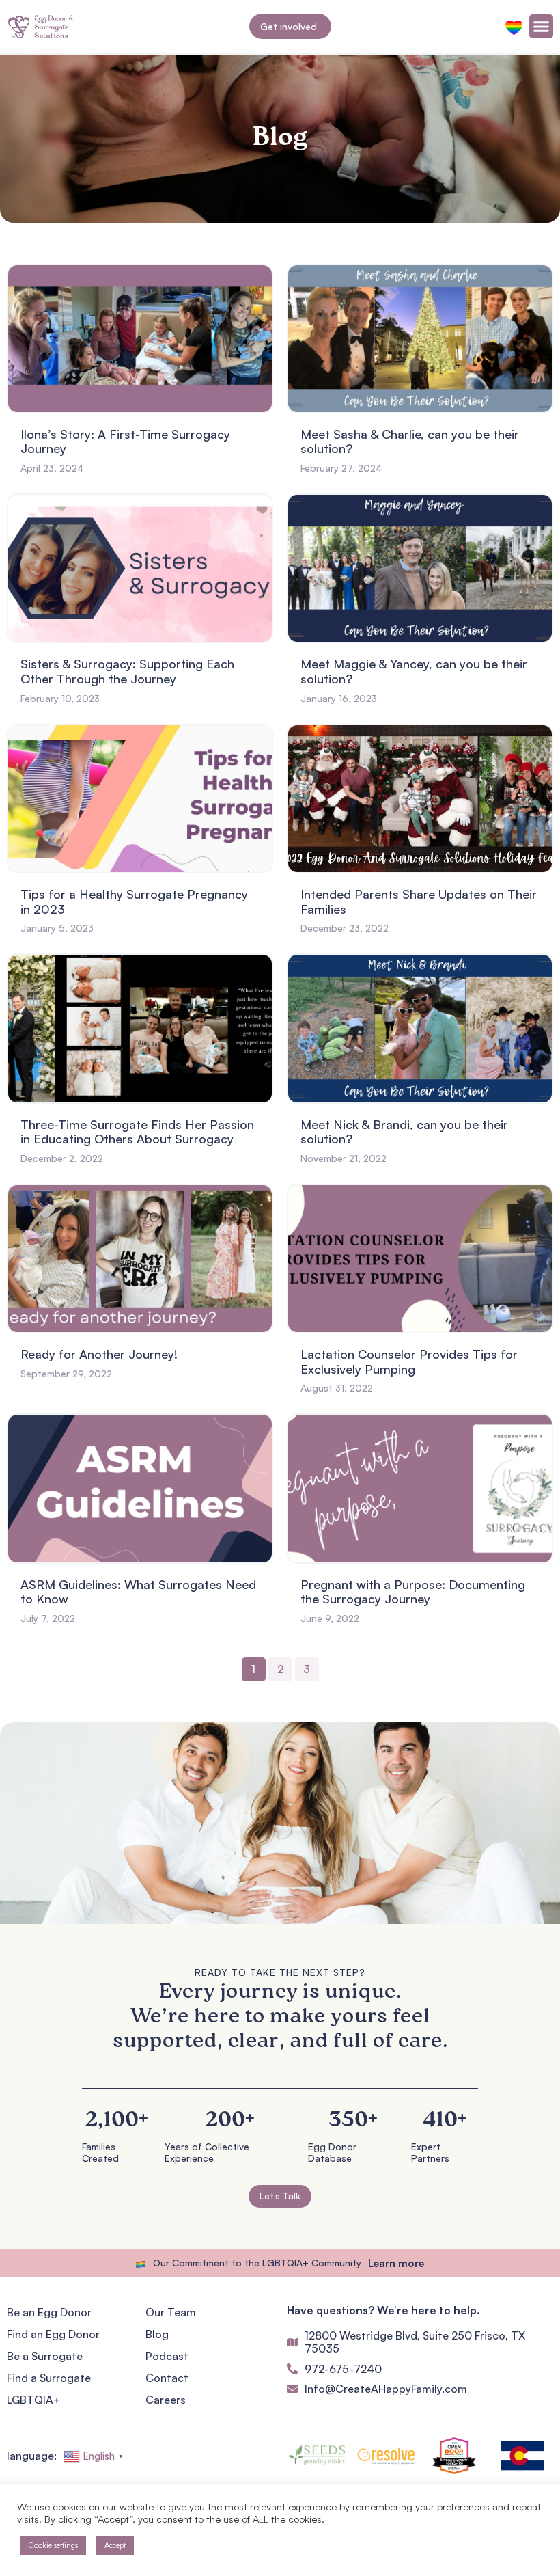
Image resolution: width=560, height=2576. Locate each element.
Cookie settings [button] (53, 2545)
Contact (167, 2378)
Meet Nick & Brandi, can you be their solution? (404, 1132)
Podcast (167, 2356)
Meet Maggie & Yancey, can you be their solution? (414, 671)
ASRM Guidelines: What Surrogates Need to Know (138, 1592)
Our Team (171, 2312)
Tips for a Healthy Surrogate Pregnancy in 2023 (134, 901)
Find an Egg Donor (53, 2334)
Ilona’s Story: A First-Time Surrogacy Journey (125, 442)
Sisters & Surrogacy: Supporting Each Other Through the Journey (127, 671)
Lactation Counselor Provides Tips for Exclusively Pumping (409, 1361)
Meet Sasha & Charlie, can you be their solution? (410, 442)
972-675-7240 (343, 2369)
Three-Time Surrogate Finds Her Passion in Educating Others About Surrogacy (137, 1132)
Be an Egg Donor (49, 2312)
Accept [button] (115, 2545)
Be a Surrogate (45, 2356)
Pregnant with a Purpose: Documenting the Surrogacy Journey (413, 1592)
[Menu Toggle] (541, 26)
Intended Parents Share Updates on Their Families (419, 901)
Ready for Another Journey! (99, 1354)
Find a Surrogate (49, 2378)
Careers (166, 2400)
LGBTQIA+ (33, 2400)
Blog (157, 2334)
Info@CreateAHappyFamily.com (386, 2389)
